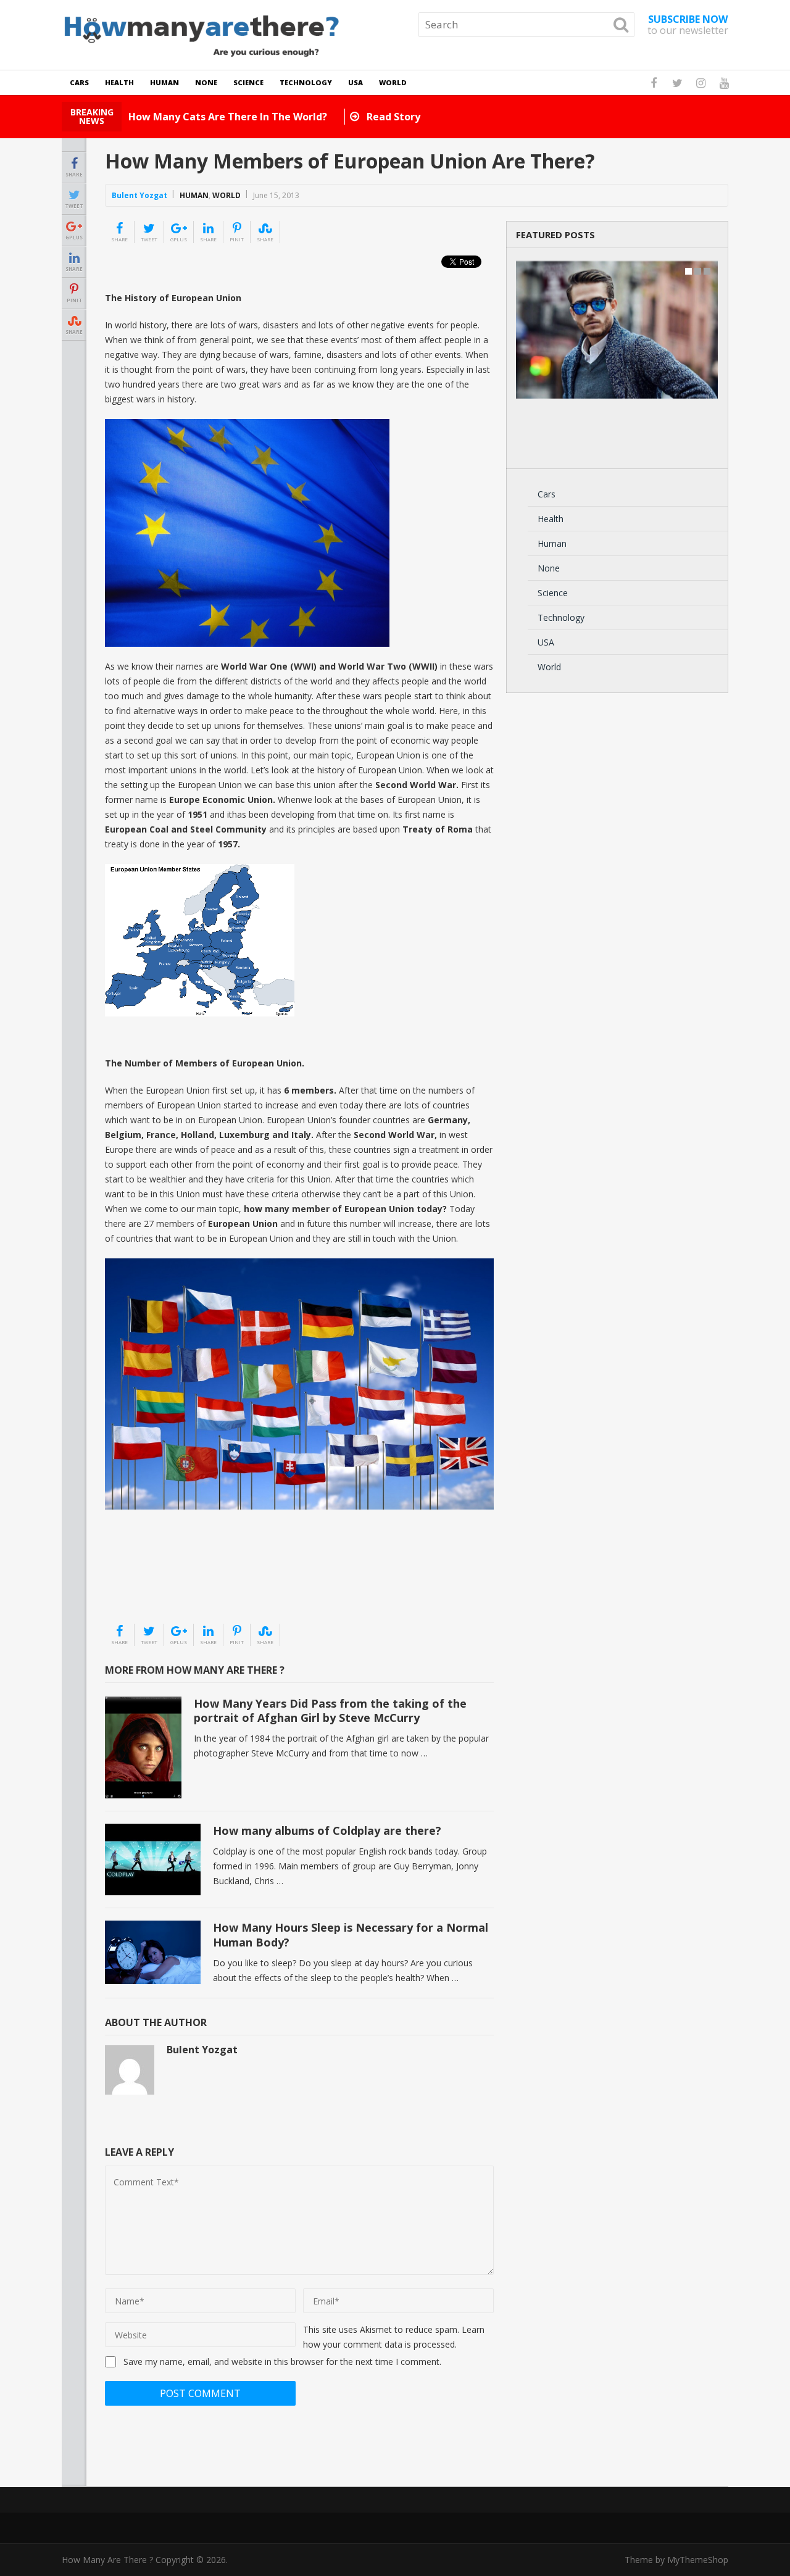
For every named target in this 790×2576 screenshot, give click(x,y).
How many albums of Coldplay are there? (327, 1830)
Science (248, 82)
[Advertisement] (167, 1592)
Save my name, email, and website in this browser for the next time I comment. (282, 2362)
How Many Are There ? (107, 2560)
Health (119, 82)
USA (355, 82)
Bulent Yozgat (139, 195)
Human (164, 82)
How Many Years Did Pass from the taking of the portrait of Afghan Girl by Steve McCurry (330, 1710)
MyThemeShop (698, 2560)
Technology (306, 82)
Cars (79, 82)
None (206, 82)
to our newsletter (688, 25)
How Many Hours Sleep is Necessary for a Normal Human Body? (351, 1934)
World (393, 82)
